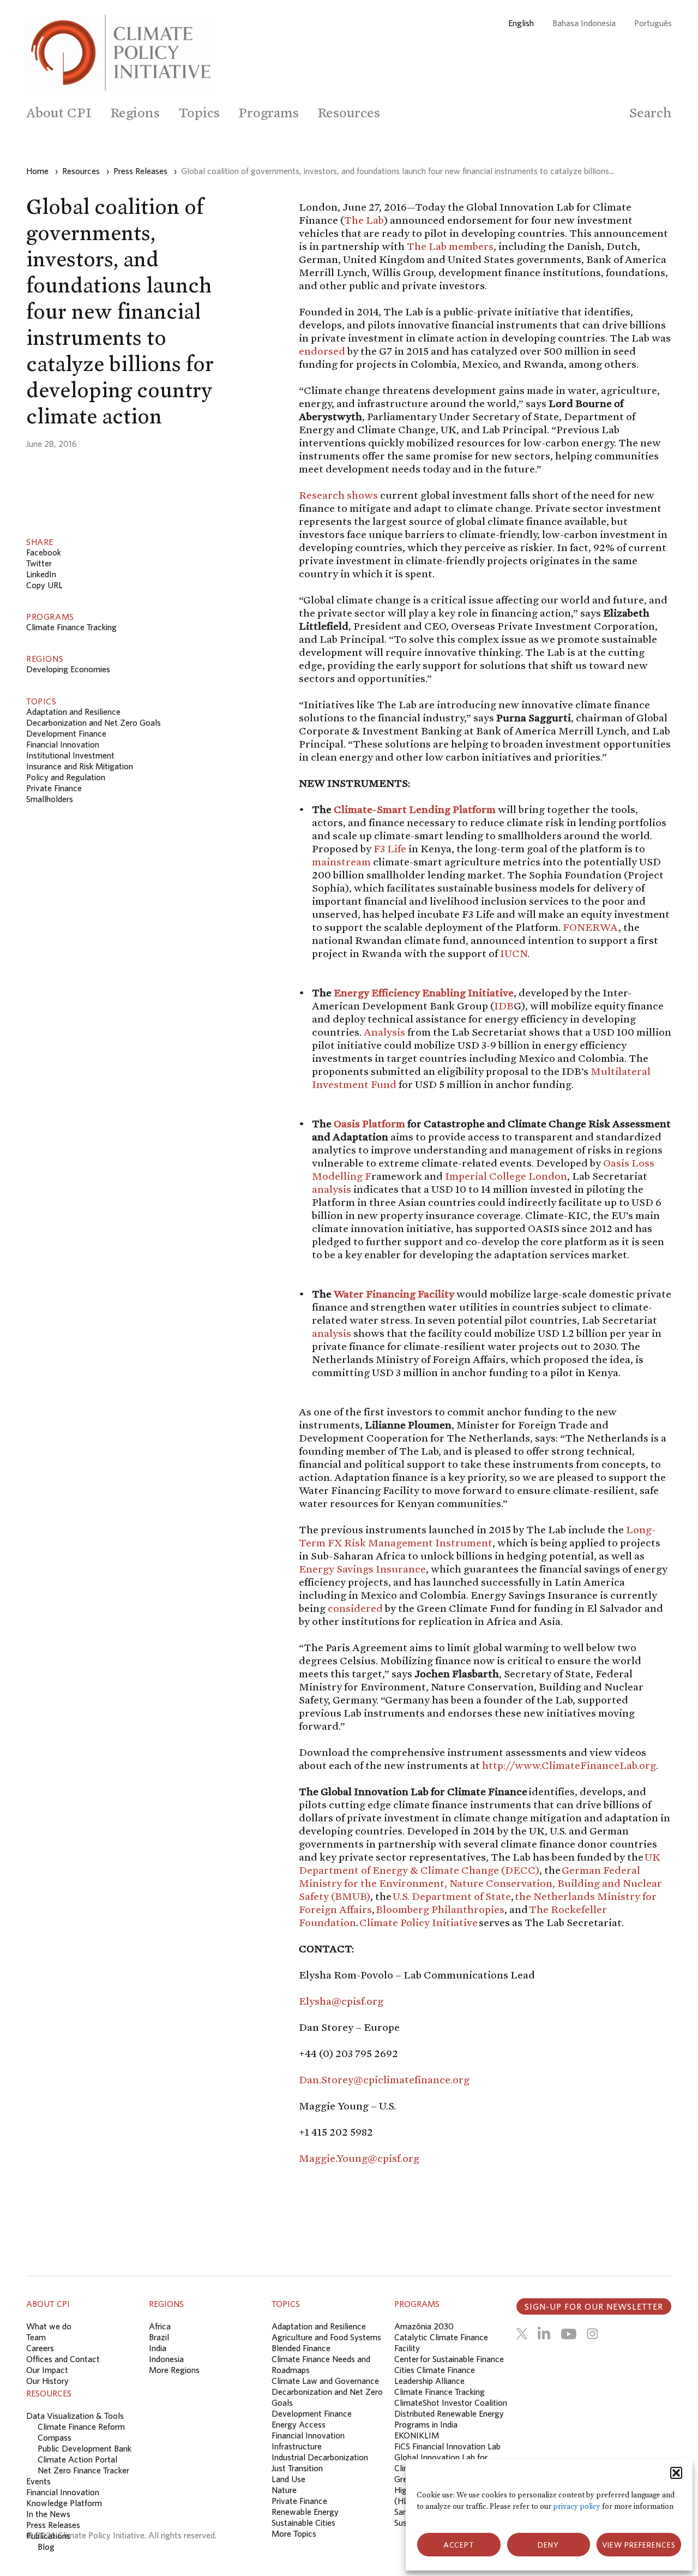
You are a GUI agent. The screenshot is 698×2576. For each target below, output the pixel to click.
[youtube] (568, 2334)
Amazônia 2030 (424, 2326)
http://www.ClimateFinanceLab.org (569, 1765)
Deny (548, 2545)
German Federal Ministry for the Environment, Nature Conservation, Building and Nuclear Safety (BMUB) (480, 1883)
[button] (676, 2473)
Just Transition (297, 2468)
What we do (49, 2326)
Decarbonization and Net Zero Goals (94, 722)
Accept (459, 2545)
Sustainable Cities (303, 2523)
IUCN (514, 953)
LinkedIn (41, 574)
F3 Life (390, 848)
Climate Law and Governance (325, 2381)
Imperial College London (506, 1176)
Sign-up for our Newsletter (594, 2306)
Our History (47, 2381)
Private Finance (54, 788)
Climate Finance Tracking (71, 627)
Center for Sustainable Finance (449, 2359)
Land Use (288, 2479)
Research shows (338, 495)
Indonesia (166, 2359)
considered (355, 1608)
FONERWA (591, 927)
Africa (160, 2326)
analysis (332, 1189)
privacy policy (577, 2506)
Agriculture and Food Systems (326, 2337)
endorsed (322, 351)
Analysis (384, 1032)
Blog (46, 2547)
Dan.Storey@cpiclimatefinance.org (384, 2079)
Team (36, 2337)
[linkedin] (544, 2334)
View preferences (639, 2545)
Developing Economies (68, 669)
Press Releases (53, 2525)
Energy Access (299, 2424)
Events (38, 2481)
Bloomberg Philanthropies (440, 1909)
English (521, 23)
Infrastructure (297, 2446)
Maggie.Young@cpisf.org (359, 2158)
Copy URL (44, 585)
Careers (40, 2348)
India (158, 2348)
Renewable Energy (305, 2512)
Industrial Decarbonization (320, 2457)
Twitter (39, 563)
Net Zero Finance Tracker (83, 2470)
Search (651, 113)
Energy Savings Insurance (362, 1569)
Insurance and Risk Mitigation (80, 766)
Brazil (159, 2337)
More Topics (294, 2533)
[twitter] (522, 2334)
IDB (504, 1006)
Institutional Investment (70, 755)
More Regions (174, 2370)
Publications (48, 2536)
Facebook (44, 552)
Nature (284, 2490)
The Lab (364, 220)
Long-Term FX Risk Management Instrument (477, 1536)
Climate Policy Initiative (419, 1922)
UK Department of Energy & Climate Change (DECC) (480, 1863)
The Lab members (450, 246)
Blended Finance (301, 2348)
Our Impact (47, 2370)
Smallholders (50, 799)
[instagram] (592, 2334)
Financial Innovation (63, 744)
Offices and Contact (63, 2359)
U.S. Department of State (452, 1896)
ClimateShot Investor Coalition (451, 2402)
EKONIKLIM (417, 2435)
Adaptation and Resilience (73, 712)
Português (653, 23)
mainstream (341, 862)
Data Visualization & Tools (75, 2416)
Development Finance (66, 733)
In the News (48, 2514)
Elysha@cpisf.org (341, 2001)
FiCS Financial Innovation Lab (447, 2446)
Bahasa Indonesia (584, 23)
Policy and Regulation (66, 777)
